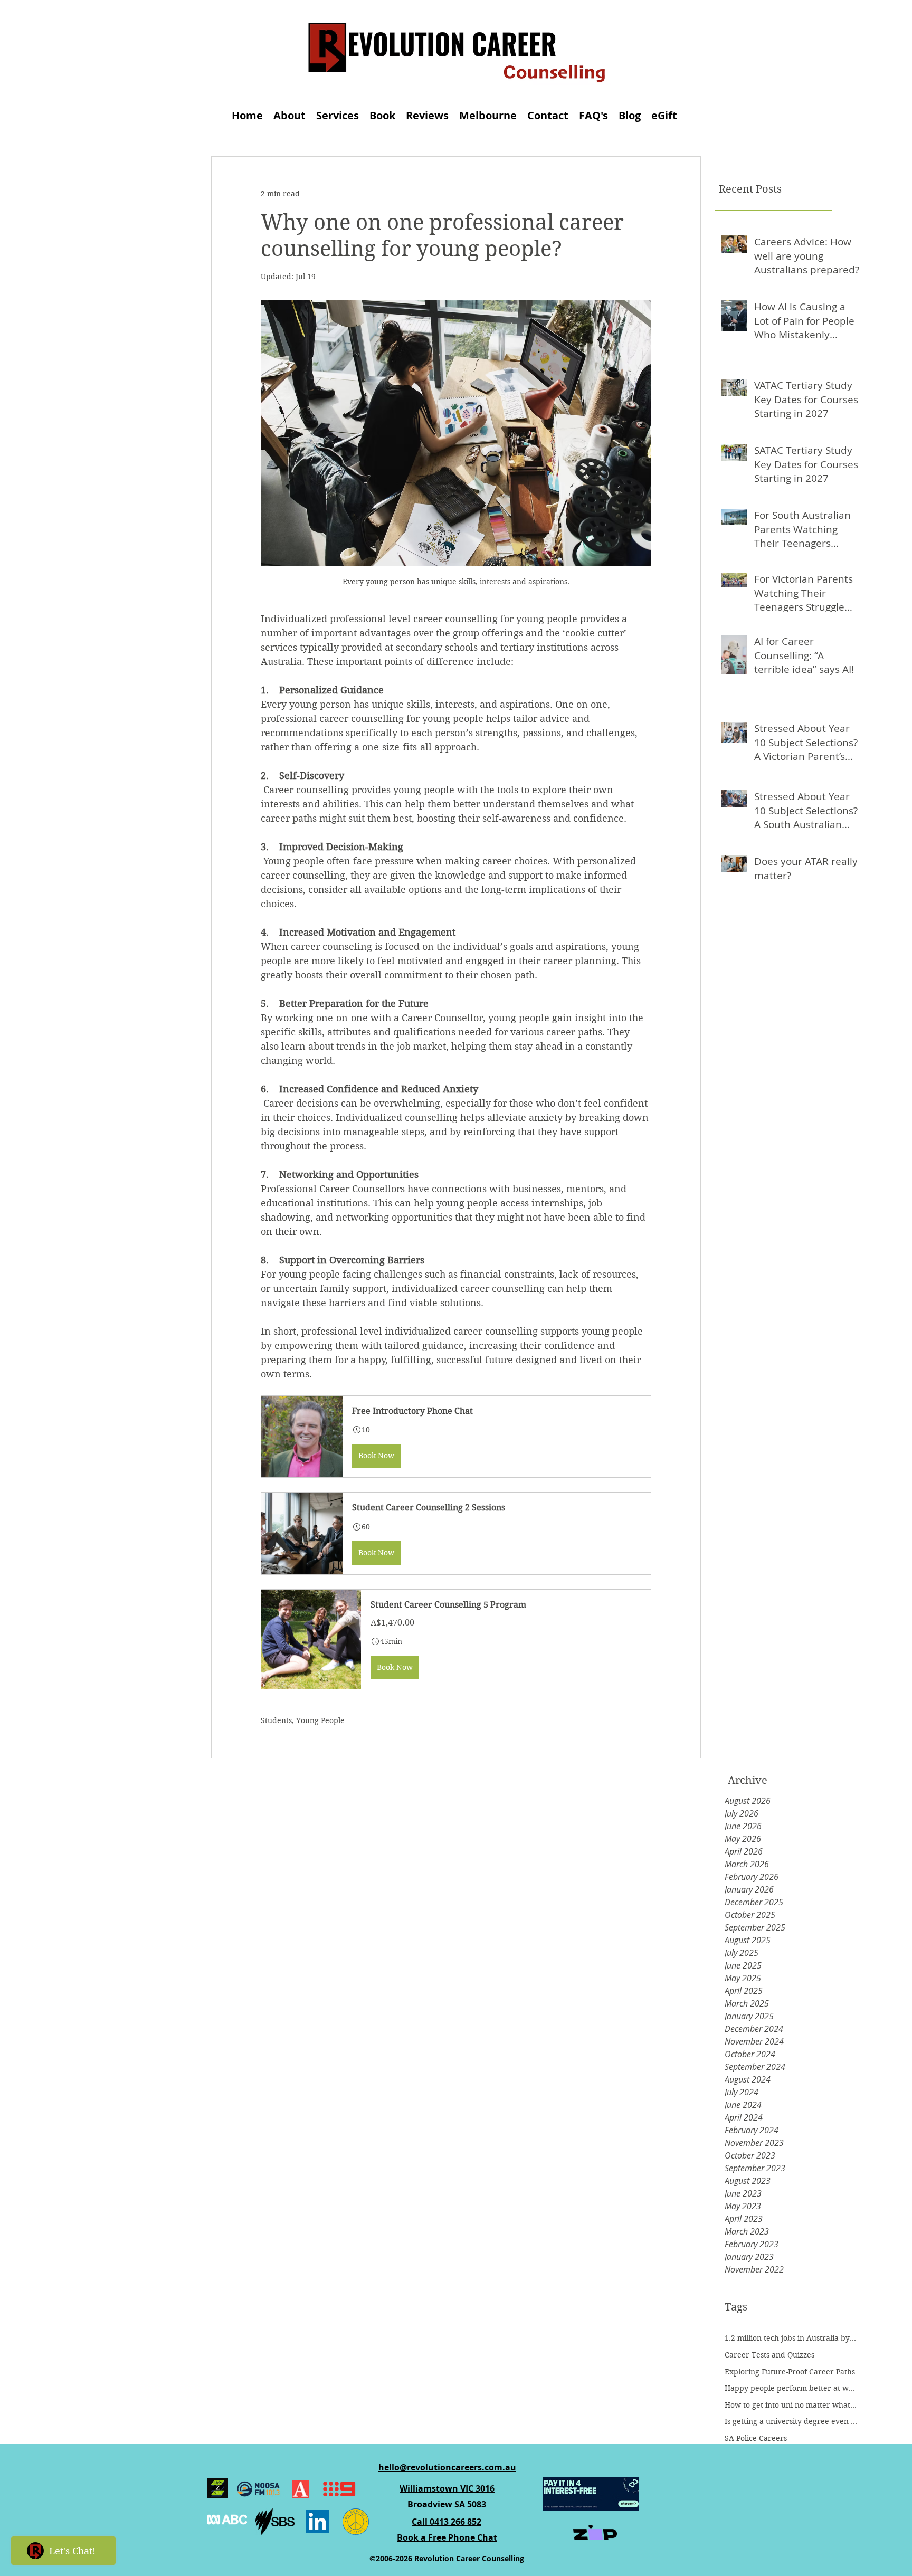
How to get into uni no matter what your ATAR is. (791, 2405)
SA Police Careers (756, 2438)
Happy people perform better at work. (791, 2388)
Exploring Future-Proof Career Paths (790, 2372)
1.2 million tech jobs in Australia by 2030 (791, 2338)
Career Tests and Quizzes (769, 2355)
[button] (456, 1437)
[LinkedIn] (317, 2521)
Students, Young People (303, 1720)
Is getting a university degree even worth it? (791, 2421)
